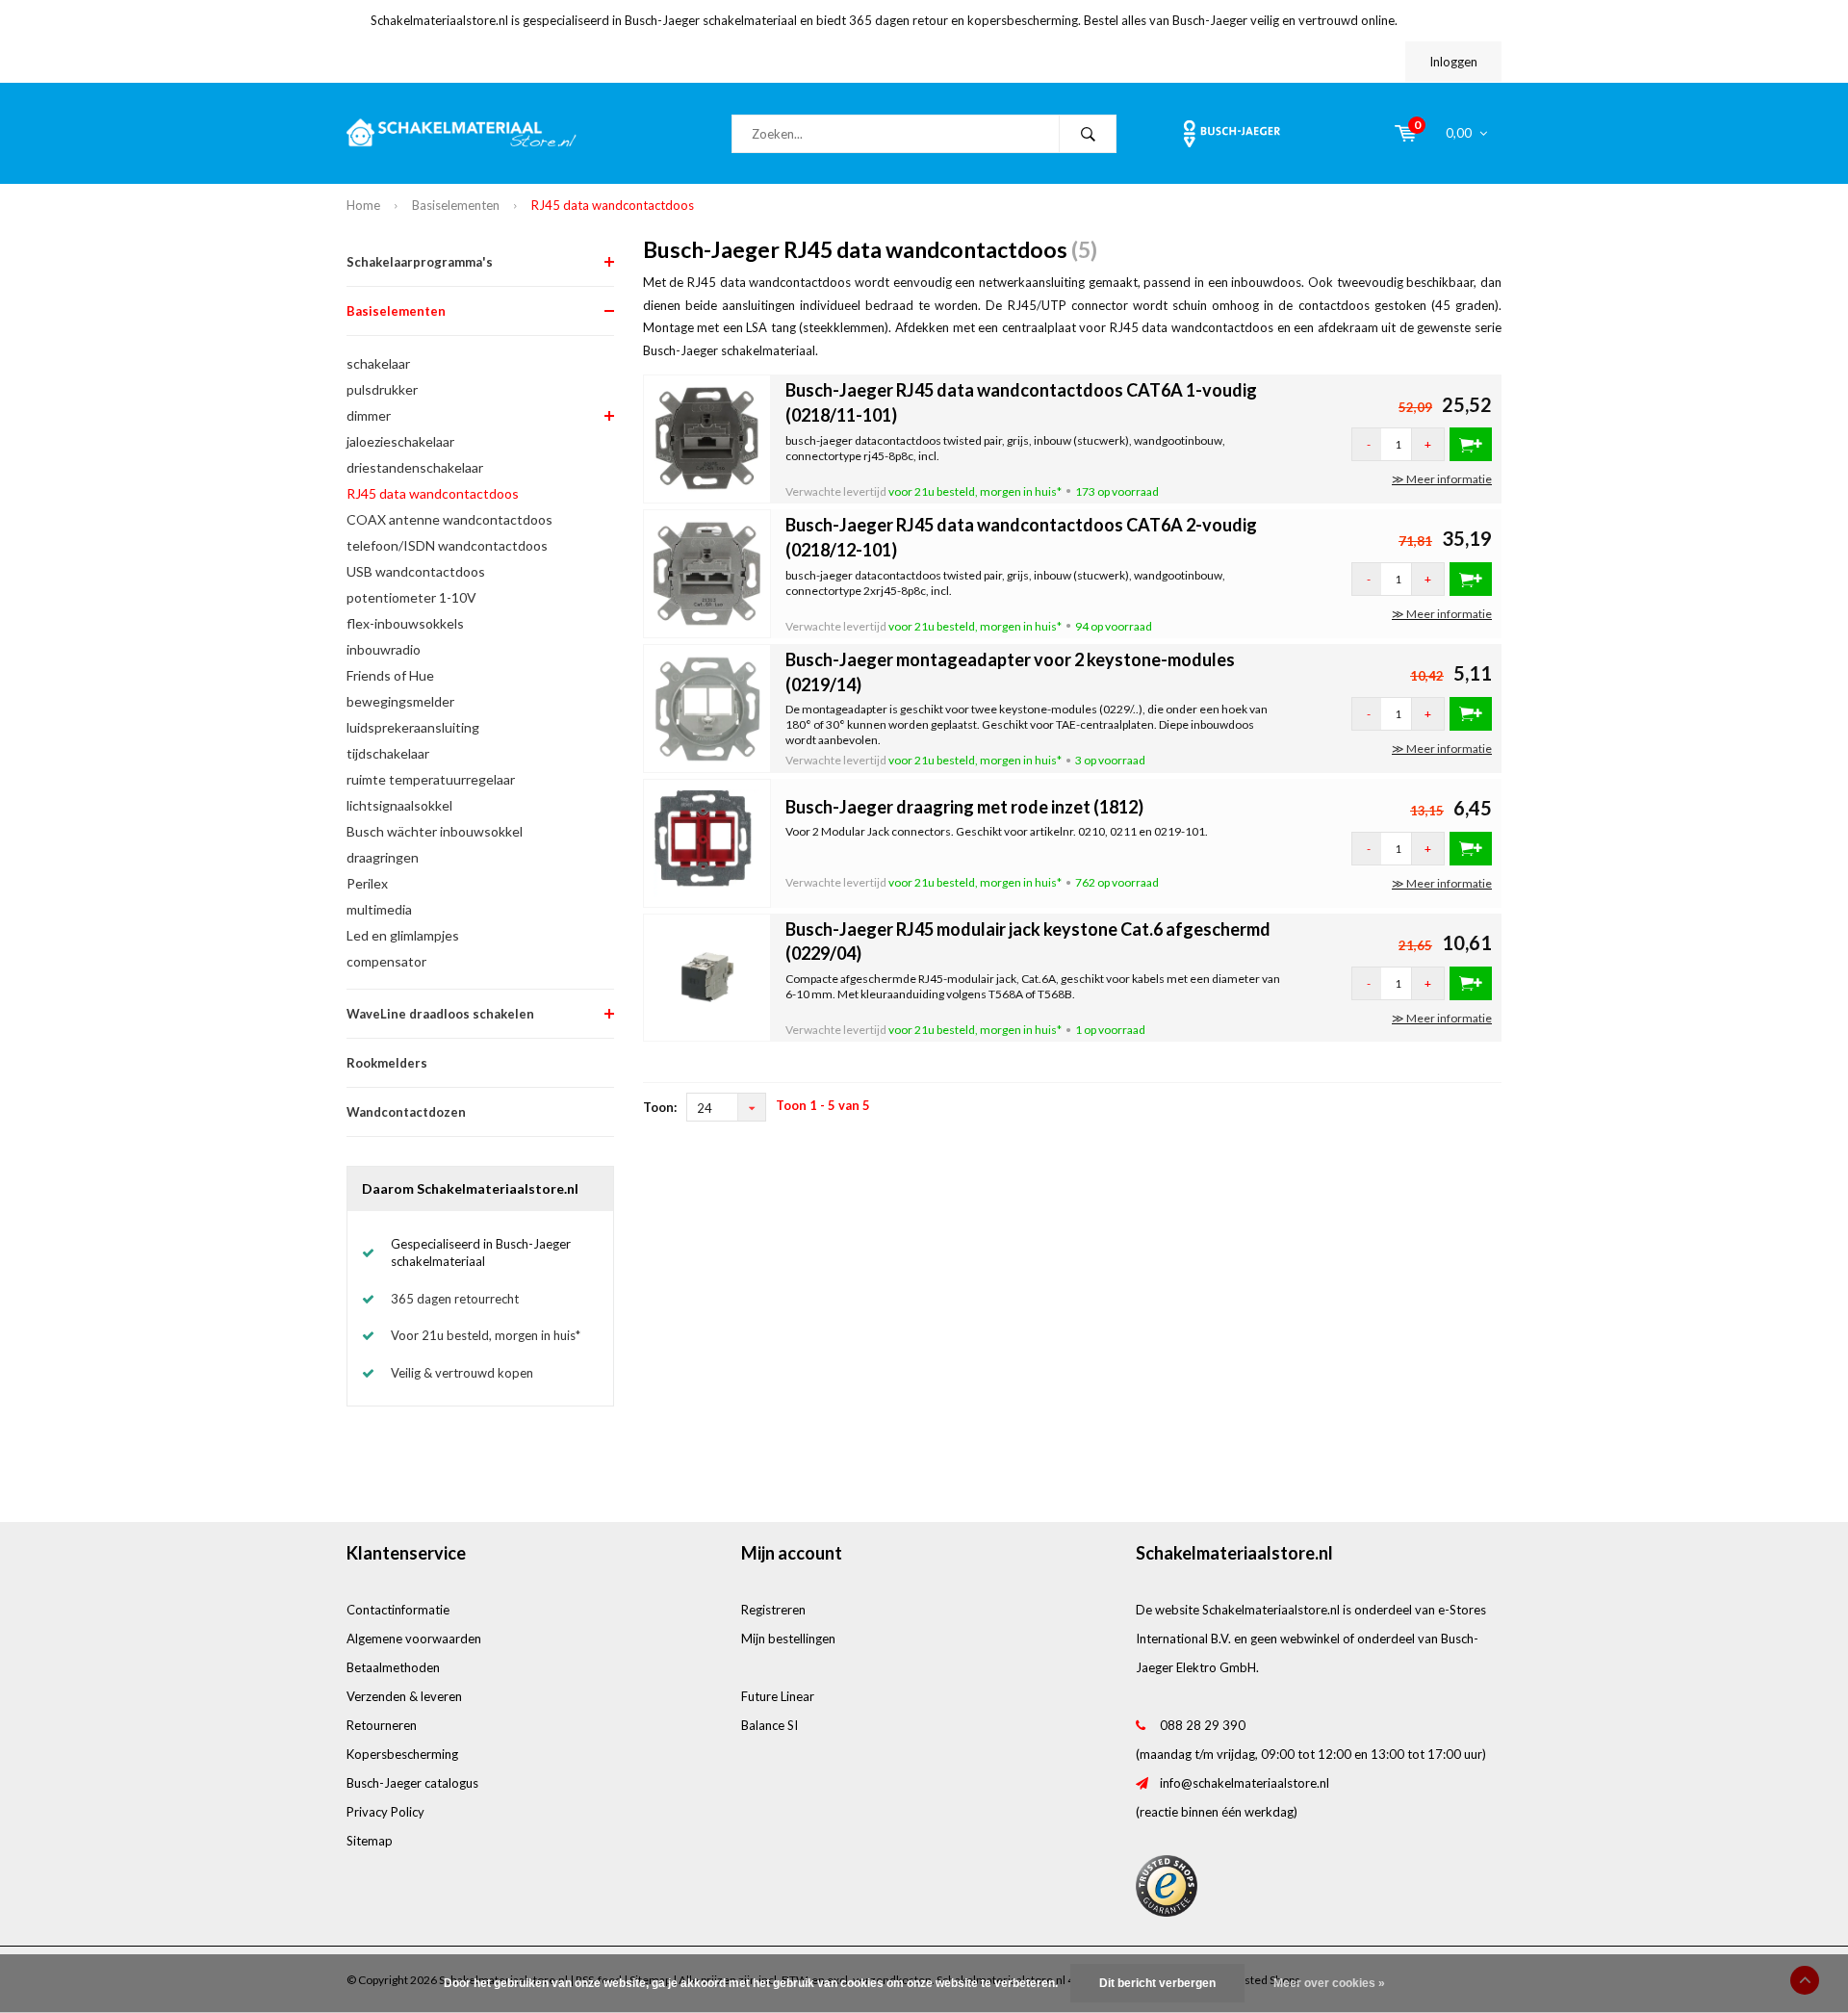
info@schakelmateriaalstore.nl (1245, 1783)
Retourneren (382, 1725)
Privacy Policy (385, 1812)
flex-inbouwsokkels (405, 623)
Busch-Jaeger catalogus (412, 1783)
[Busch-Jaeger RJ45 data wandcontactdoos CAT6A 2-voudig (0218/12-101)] (707, 572)
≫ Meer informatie (1442, 479)
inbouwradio (384, 649)
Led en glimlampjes (403, 935)
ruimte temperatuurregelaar (431, 779)
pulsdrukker (382, 389)
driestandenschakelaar (415, 467)
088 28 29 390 (1203, 1725)
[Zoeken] (1088, 134)
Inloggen (1453, 62)
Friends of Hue (390, 675)
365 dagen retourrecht (455, 1299)
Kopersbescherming (402, 1754)
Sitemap (370, 1841)
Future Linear (778, 1696)
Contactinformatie (398, 1610)
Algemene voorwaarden (414, 1639)
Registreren (773, 1610)
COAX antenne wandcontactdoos (449, 519)
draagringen (383, 857)
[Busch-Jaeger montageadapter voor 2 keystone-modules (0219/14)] (707, 707)
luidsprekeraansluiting (413, 727)
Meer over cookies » (1329, 1983)
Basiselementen (456, 205)
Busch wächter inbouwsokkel (435, 831)
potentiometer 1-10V (411, 597)
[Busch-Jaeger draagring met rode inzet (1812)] (707, 841)
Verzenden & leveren (404, 1696)
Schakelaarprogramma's (420, 262)
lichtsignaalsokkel (399, 805)
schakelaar (378, 363)
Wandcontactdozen (406, 1112)
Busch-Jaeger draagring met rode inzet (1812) (964, 807)
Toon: (660, 1107)
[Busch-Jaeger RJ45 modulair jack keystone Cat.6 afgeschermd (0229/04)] (707, 976)
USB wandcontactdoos (416, 571)
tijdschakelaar (388, 753)
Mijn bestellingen (788, 1639)
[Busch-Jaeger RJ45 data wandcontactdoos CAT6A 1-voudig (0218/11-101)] (707, 437)
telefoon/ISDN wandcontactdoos (447, 545)
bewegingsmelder (400, 701)
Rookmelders (387, 1063)
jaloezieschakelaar (400, 441)
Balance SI (770, 1725)
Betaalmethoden (393, 1667)
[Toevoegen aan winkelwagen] (1471, 444)
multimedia (379, 909)
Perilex (367, 883)
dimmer (369, 415)
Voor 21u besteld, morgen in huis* (486, 1335)
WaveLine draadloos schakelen (440, 1014)
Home (363, 205)
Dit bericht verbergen (1157, 1983)
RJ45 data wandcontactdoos (613, 205)
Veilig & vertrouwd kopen (462, 1373)
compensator (386, 961)
